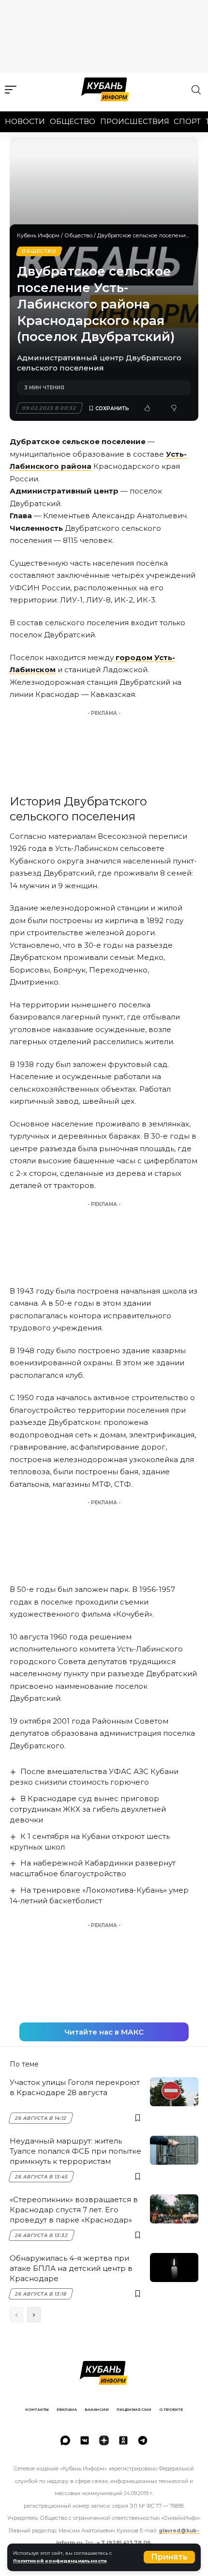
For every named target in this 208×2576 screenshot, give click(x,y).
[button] (169, 2557)
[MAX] (65, 2440)
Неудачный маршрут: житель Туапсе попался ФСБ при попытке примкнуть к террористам (75, 2151)
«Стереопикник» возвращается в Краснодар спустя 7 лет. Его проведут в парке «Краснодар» (74, 2210)
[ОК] (123, 2440)
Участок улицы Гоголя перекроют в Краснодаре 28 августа (75, 2087)
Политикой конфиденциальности (60, 2561)
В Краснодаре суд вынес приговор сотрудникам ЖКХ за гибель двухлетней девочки (88, 1809)
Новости (25, 121)
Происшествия (135, 121)
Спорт (187, 121)
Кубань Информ (38, 235)
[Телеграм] (143, 2440)
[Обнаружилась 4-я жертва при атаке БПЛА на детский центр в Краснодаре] (174, 2267)
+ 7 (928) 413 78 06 (124, 2543)
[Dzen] (104, 2440)
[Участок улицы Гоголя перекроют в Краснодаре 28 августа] (174, 2092)
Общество (73, 121)
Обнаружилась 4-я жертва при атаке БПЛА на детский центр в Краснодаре (71, 2268)
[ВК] (85, 2440)
